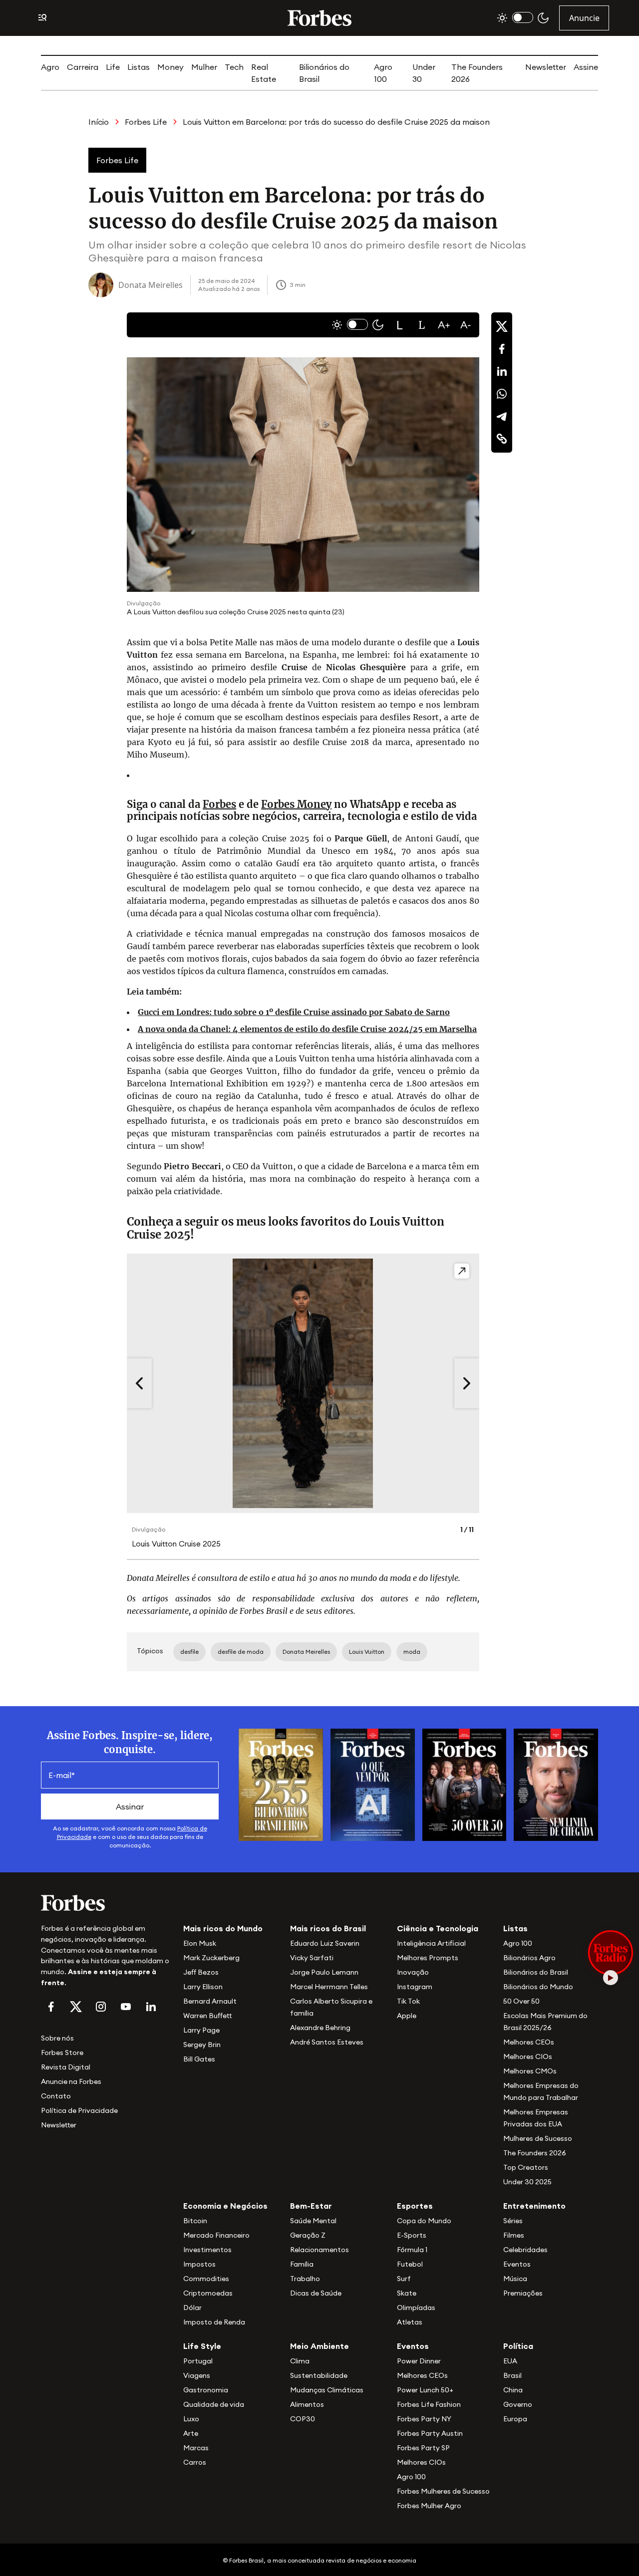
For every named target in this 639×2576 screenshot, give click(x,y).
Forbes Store (62, 2053)
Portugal (198, 2361)
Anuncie (584, 18)
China (513, 2390)
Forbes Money (296, 804)
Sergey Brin (202, 2045)
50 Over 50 (521, 2001)
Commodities (206, 2279)
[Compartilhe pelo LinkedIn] (502, 371)
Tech (234, 67)
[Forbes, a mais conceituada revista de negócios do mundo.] (106, 1903)
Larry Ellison (203, 1987)
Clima (300, 2361)
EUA (510, 2361)
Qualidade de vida (214, 2404)
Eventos (517, 2264)
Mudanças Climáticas (327, 2390)
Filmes (514, 2235)
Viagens (197, 2375)
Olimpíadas (416, 2308)
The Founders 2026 (535, 2153)
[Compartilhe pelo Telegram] (502, 416)
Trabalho (305, 2279)
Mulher (204, 67)
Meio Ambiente (319, 2346)
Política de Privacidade (79, 2110)
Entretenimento (534, 2206)
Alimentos (307, 2404)
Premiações (523, 2293)
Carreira (83, 67)
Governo (518, 2404)
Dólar (192, 2308)
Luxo (191, 2419)
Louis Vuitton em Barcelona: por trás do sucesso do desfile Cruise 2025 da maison (336, 122)
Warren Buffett (207, 2016)
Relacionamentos (319, 2250)
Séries (513, 2221)
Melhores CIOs (528, 2057)
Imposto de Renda (214, 2322)
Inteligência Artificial (431, 1943)
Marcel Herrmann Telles (329, 1987)
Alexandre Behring (320, 2028)
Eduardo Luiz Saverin (325, 1943)
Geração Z (308, 2235)
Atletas (410, 2322)
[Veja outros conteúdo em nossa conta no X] (76, 2007)
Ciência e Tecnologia (438, 1928)
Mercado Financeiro (216, 2235)
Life (113, 67)
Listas (139, 67)
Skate (407, 2293)
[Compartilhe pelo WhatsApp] (502, 394)
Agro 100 (518, 1943)
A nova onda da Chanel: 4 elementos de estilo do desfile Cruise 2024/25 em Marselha (307, 1029)
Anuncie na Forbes (71, 2081)
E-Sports (412, 2235)
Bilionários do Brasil (536, 1972)
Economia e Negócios (225, 2206)
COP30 (303, 2419)
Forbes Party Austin (430, 2433)
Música (515, 2279)
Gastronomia (206, 2390)
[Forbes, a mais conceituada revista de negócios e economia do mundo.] (319, 18)
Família (302, 2264)
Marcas (196, 2448)
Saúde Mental (313, 2221)
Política (518, 2346)
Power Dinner (419, 2361)
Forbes (219, 804)
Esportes (415, 2206)
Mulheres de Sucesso (538, 2138)
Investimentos (207, 2250)
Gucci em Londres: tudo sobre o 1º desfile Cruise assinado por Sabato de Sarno (294, 1012)
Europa (515, 2419)
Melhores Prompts (428, 1958)
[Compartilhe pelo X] (502, 326)
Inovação (413, 1972)
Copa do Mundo (424, 2221)
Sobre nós (57, 2038)
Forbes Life (146, 122)
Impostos (199, 2264)
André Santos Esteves (327, 2042)
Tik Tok (408, 2001)
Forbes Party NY (424, 2419)
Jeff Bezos (201, 1972)
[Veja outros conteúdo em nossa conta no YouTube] (126, 2007)
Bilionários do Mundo (538, 1987)
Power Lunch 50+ (425, 2390)
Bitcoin (195, 2221)
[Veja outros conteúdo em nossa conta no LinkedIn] (151, 2007)
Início (99, 122)
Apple (407, 2016)
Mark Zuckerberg (211, 1958)
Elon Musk (200, 1943)
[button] (400, 325)
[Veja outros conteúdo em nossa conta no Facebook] (51, 2007)
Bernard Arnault (210, 2001)
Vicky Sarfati (312, 1958)
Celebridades (525, 2250)
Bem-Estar (311, 2206)
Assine (586, 67)
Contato (56, 2096)
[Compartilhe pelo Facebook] (502, 349)
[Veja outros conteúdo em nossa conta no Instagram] (101, 2007)
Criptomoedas (208, 2293)
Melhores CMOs (530, 2071)
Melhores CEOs (529, 2042)
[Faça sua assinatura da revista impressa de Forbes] (281, 1784)
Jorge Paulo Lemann (324, 1972)
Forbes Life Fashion (429, 2404)
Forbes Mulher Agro (429, 2506)
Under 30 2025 (527, 2182)
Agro (50, 67)
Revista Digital (66, 2067)
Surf (404, 2279)
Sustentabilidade (319, 2375)
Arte (191, 2433)
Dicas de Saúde (316, 2293)
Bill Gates (199, 2059)
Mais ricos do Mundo (223, 1928)
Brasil (512, 2375)
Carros (195, 2462)
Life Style (202, 2346)
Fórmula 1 (412, 2250)
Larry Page (201, 2030)
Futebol (410, 2264)
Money (170, 67)
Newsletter (546, 67)
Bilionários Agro (529, 1958)
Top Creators (526, 2167)
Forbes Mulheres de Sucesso (443, 2491)
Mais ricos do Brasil (328, 1928)
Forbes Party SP (423, 2448)
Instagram (415, 1987)
